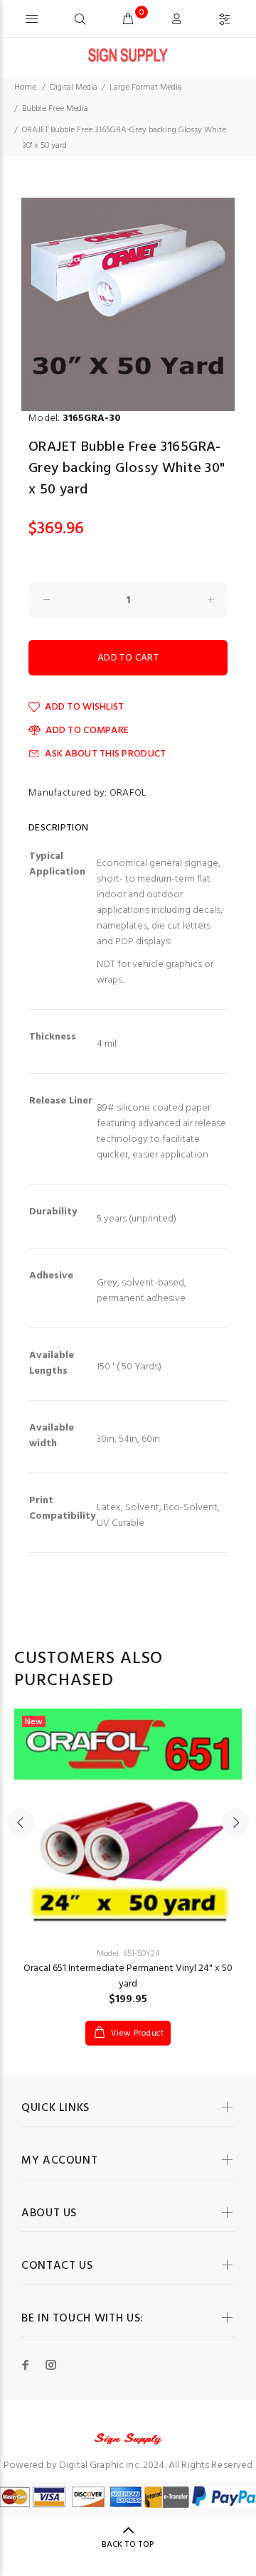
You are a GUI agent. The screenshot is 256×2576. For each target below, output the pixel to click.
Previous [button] (21, 1822)
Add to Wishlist (84, 707)
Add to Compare (87, 731)
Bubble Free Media (55, 109)
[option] (128, 304)
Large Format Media (146, 87)
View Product (136, 2033)
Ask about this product (105, 754)
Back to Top (128, 2545)
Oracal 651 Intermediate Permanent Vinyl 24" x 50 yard (128, 1976)
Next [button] (235, 1822)
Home (25, 87)
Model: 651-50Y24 (128, 1954)
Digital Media (74, 87)
